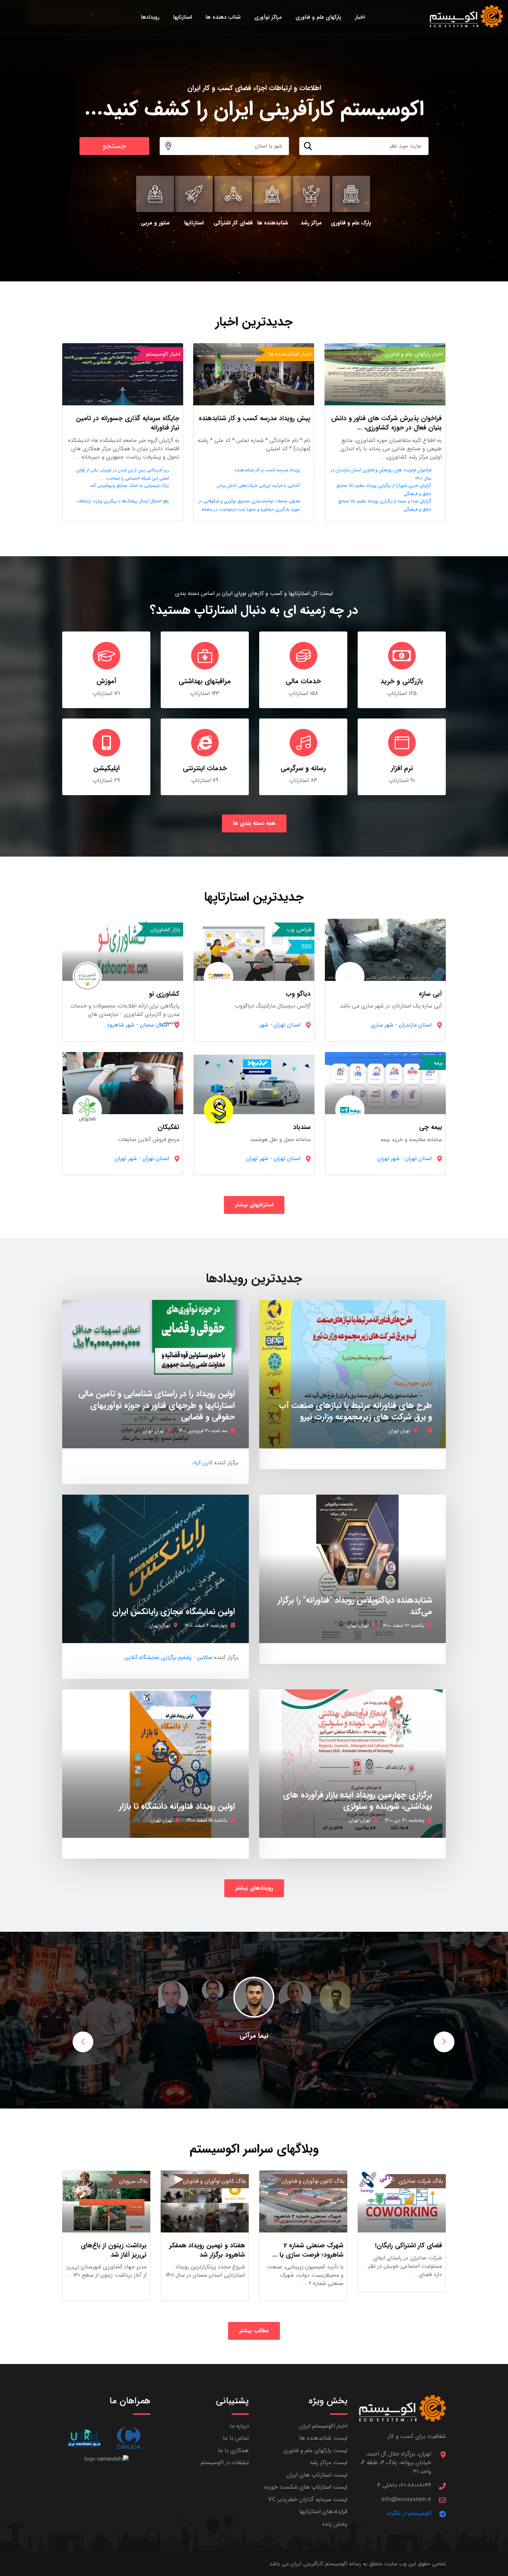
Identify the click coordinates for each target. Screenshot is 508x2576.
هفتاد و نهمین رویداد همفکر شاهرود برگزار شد (207, 2250)
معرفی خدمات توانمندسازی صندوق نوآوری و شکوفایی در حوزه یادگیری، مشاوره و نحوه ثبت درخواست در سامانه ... (249, 510)
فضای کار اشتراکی (233, 223)
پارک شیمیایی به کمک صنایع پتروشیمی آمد (129, 486)
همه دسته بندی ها (254, 823)
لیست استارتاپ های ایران (317, 2475)
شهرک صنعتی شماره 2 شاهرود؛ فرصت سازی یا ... (308, 2250)
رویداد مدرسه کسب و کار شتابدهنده (267, 470)
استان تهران (287, 1025)
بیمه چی (431, 1127)
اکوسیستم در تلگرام (409, 2513)
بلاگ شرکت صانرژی (421, 2181)
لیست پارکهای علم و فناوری (315, 2450)
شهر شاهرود (121, 1025)
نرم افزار (402, 768)
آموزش (106, 681)
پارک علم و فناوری (351, 223)
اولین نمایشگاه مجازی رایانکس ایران (174, 1612)
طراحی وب (299, 930)
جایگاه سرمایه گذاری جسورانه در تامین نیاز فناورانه (128, 423)
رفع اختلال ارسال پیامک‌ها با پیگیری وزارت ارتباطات (123, 501)
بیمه (438, 1063)
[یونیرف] (84, 2438)
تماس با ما (236, 2438)
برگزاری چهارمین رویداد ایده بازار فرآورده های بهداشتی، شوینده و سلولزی (358, 1801)
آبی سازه (430, 994)
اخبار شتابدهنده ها (290, 354)
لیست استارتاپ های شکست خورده (306, 2487)
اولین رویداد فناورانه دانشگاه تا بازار (177, 1806)
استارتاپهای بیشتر (254, 1205)
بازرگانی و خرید (402, 681)
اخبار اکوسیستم (163, 354)
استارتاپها (194, 223)
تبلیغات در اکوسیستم (225, 2463)
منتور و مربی (155, 223)
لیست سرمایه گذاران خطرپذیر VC (308, 2500)
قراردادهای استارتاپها (323, 2512)
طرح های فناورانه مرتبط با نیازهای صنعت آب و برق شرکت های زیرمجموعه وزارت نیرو (355, 1411)
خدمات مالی (303, 681)
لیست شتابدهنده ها (323, 2438)
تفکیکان (168, 1127)
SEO (307, 947)
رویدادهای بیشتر (254, 1888)
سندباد (302, 1127)
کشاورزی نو (164, 994)
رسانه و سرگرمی (303, 768)
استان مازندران (415, 1025)
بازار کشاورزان (165, 930)
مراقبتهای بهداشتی (205, 681)
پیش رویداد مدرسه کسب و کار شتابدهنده (255, 418)
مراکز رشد (311, 223)
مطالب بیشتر (254, 2331)
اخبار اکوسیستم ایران (323, 2426)
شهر (264, 1025)
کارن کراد (202, 1463)
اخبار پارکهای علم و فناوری (414, 354)
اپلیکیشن (106, 768)
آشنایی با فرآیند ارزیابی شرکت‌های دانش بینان (258, 486)
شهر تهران (388, 1159)
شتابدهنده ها (272, 223)
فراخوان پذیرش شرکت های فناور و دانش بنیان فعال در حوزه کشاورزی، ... (386, 423)
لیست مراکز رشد (328, 2463)
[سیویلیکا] (129, 2438)
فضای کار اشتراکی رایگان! (408, 2246)
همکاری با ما (233, 2450)
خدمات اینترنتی (205, 768)
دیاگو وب (298, 994)
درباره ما (239, 2426)
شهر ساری (382, 1025)
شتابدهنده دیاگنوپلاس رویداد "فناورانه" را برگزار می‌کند (355, 1606)
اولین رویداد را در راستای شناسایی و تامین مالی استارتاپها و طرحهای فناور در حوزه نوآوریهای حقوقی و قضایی (157, 1405)
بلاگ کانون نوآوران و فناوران (313, 2181)
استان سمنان (154, 1025)
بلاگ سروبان (133, 2181)
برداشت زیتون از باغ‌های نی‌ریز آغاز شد (114, 2250)
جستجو (114, 146)
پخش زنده (335, 2524)
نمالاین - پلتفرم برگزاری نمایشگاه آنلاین (168, 1657)
